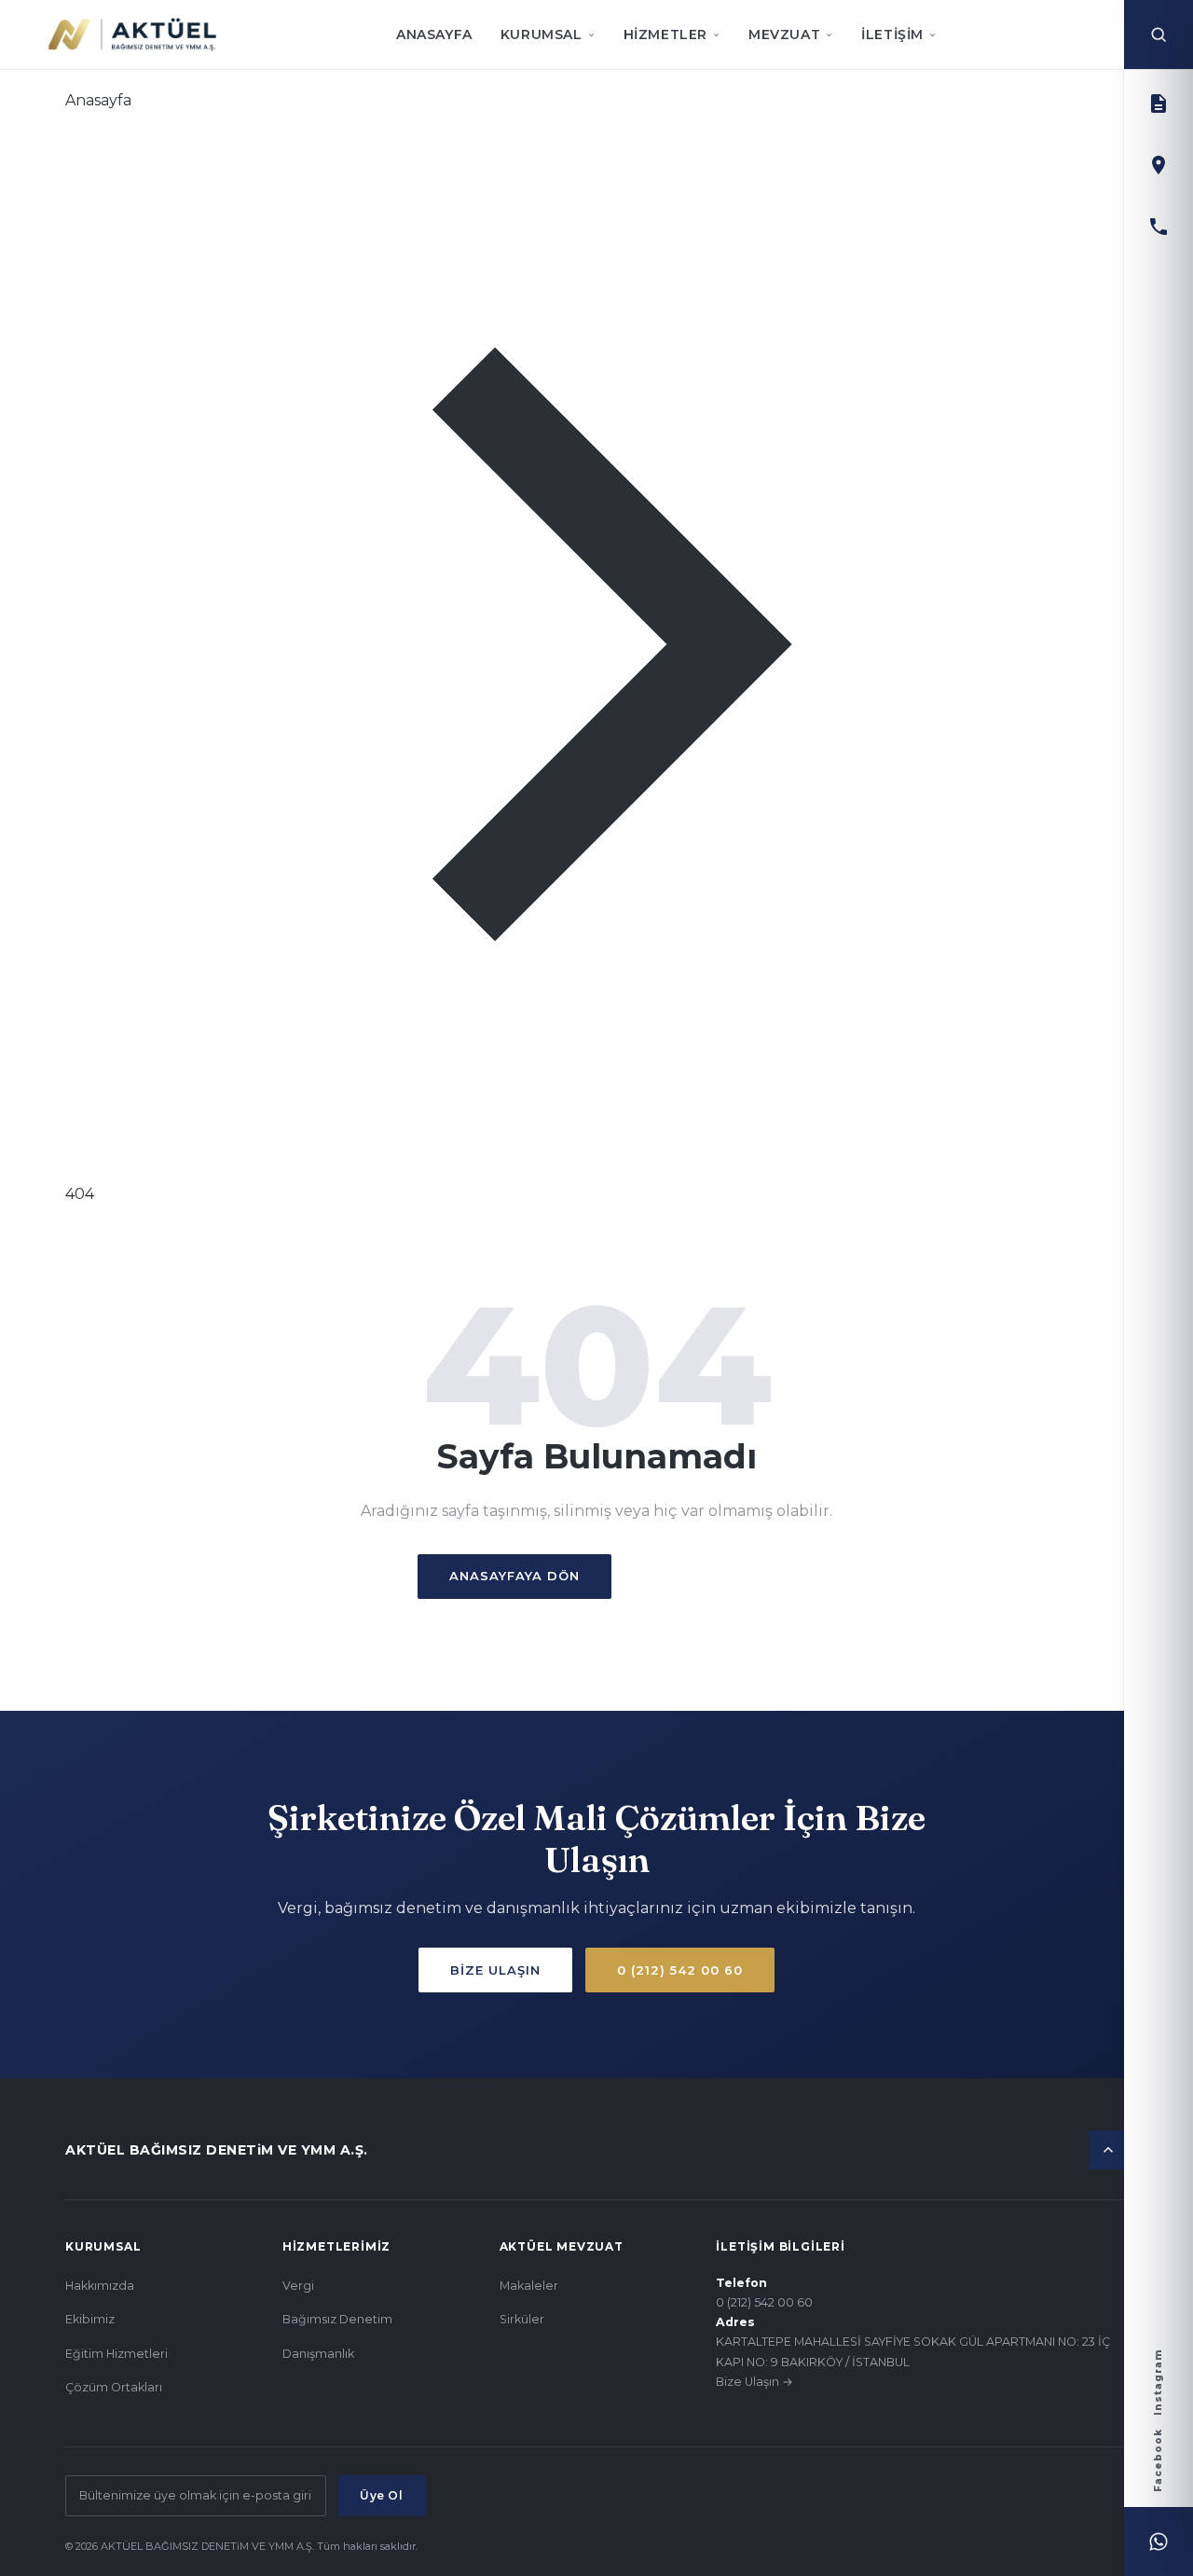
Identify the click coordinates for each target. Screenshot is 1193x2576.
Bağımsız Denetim (337, 2319)
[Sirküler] (1159, 103)
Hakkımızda (100, 2286)
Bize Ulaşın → (754, 2382)
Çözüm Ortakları (114, 2387)
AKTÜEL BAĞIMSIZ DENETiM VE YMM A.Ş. (217, 2150)
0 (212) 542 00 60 (680, 1970)
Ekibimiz (90, 2319)
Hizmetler (665, 34)
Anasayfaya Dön (514, 1576)
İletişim (892, 34)
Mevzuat (784, 34)
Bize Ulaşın (699, 1576)
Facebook (1158, 2460)
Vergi (298, 2286)
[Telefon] (1159, 227)
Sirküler (522, 2319)
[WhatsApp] (1159, 2542)
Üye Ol (382, 2495)
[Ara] (1159, 34)
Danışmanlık (318, 2354)
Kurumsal (542, 34)
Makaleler (529, 2286)
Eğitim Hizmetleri (117, 2354)
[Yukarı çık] (1108, 2150)
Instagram (1158, 2382)
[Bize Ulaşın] (1159, 165)
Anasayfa (434, 34)
